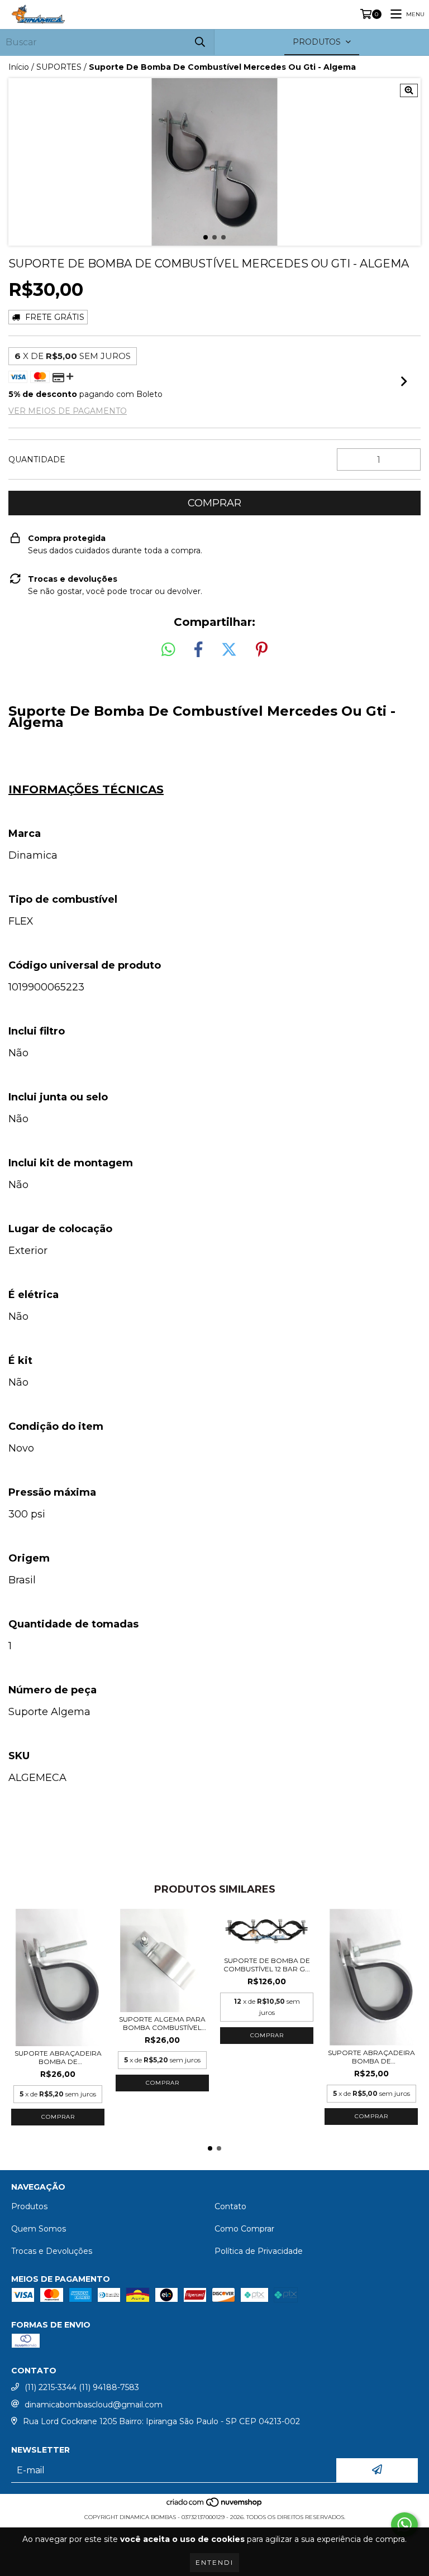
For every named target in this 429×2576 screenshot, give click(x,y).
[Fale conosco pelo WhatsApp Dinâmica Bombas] (404, 2525)
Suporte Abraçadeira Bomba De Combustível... (58, 2057)
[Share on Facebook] (198, 650)
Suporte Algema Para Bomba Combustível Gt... (162, 2023)
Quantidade (37, 459)
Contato (230, 2206)
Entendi (214, 2562)
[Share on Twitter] (229, 650)
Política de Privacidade (259, 2251)
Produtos (29, 2206)
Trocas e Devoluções (52, 2251)
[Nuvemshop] (215, 2506)
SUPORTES (59, 67)
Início (19, 67)
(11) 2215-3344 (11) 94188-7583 (82, 2387)
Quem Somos (39, 2229)
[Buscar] (200, 42)
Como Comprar (244, 2229)
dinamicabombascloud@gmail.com (94, 2405)
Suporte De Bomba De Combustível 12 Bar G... (267, 1965)
